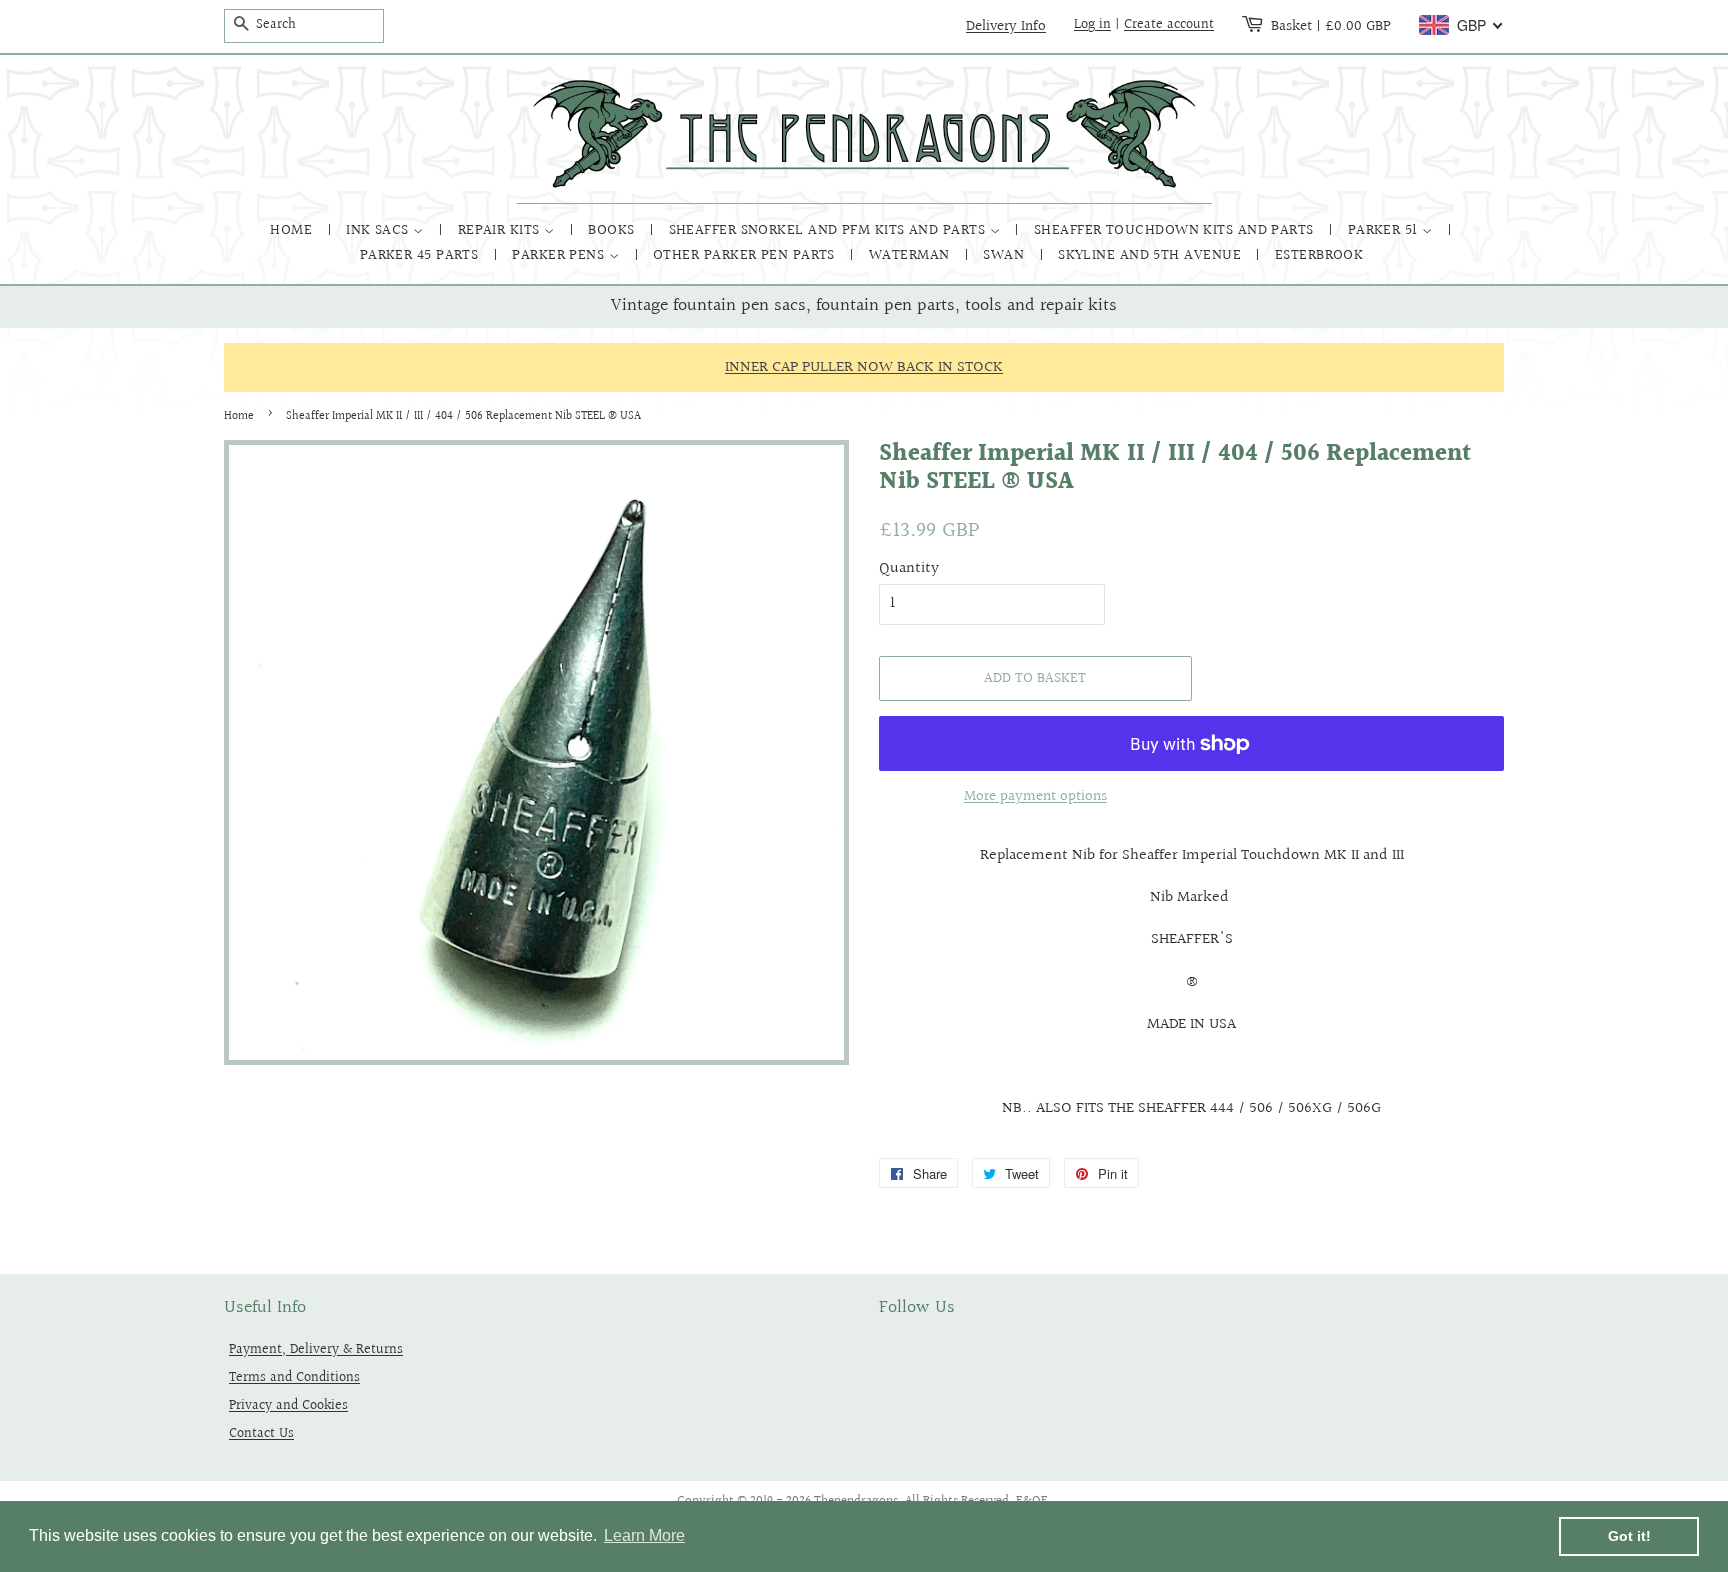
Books (613, 230)
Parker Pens (560, 255)
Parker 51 (1385, 230)
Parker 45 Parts (421, 255)
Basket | (1331, 26)
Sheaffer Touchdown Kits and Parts (1176, 230)
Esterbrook (1319, 255)
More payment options (1035, 796)
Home (293, 230)
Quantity (909, 568)
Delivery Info (1006, 26)
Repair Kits (501, 230)
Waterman (911, 255)
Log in (1092, 25)
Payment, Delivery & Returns (316, 1349)
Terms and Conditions (294, 1377)
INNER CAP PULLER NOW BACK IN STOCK (864, 367)
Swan (1005, 255)
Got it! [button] (1629, 1536)
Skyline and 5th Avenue (1151, 255)
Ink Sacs (379, 230)
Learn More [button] (644, 1535)
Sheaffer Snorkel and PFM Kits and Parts (829, 230)
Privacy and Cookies (288, 1405)
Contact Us (261, 1433)
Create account (1169, 25)
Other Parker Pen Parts (746, 255)
